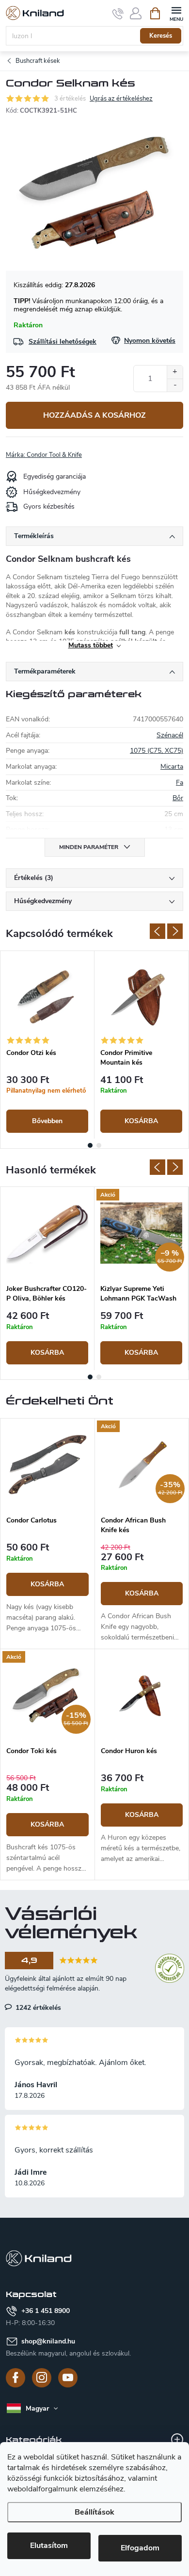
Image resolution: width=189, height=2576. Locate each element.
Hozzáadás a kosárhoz (94, 415)
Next (175, 931)
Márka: (44, 455)
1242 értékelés (37, 2007)
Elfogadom (140, 2548)
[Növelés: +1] (175, 372)
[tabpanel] (47, 1045)
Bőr (178, 798)
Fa (180, 783)
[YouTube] (68, 2378)
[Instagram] (42, 2378)
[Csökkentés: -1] (175, 385)
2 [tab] (99, 1145)
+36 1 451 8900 (46, 2311)
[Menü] (176, 13)
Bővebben (47, 1121)
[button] (47, 1588)
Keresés (161, 36)
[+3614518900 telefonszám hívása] (118, 14)
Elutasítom (49, 2546)
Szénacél (170, 735)
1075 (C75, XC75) (157, 751)
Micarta (172, 767)
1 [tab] (90, 1145)
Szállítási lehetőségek (63, 342)
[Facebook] (16, 2378)
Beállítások (94, 2512)
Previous (157, 931)
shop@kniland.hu (48, 2341)
